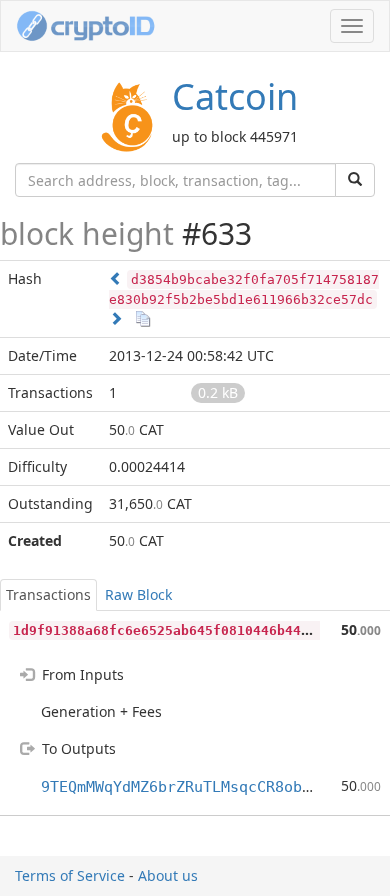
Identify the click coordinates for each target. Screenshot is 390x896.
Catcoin (235, 96)
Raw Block (138, 594)
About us (168, 875)
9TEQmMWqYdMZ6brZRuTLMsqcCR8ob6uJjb (194, 787)
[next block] (116, 318)
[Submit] (355, 180)
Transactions (48, 594)
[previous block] (116, 278)
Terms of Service (70, 875)
